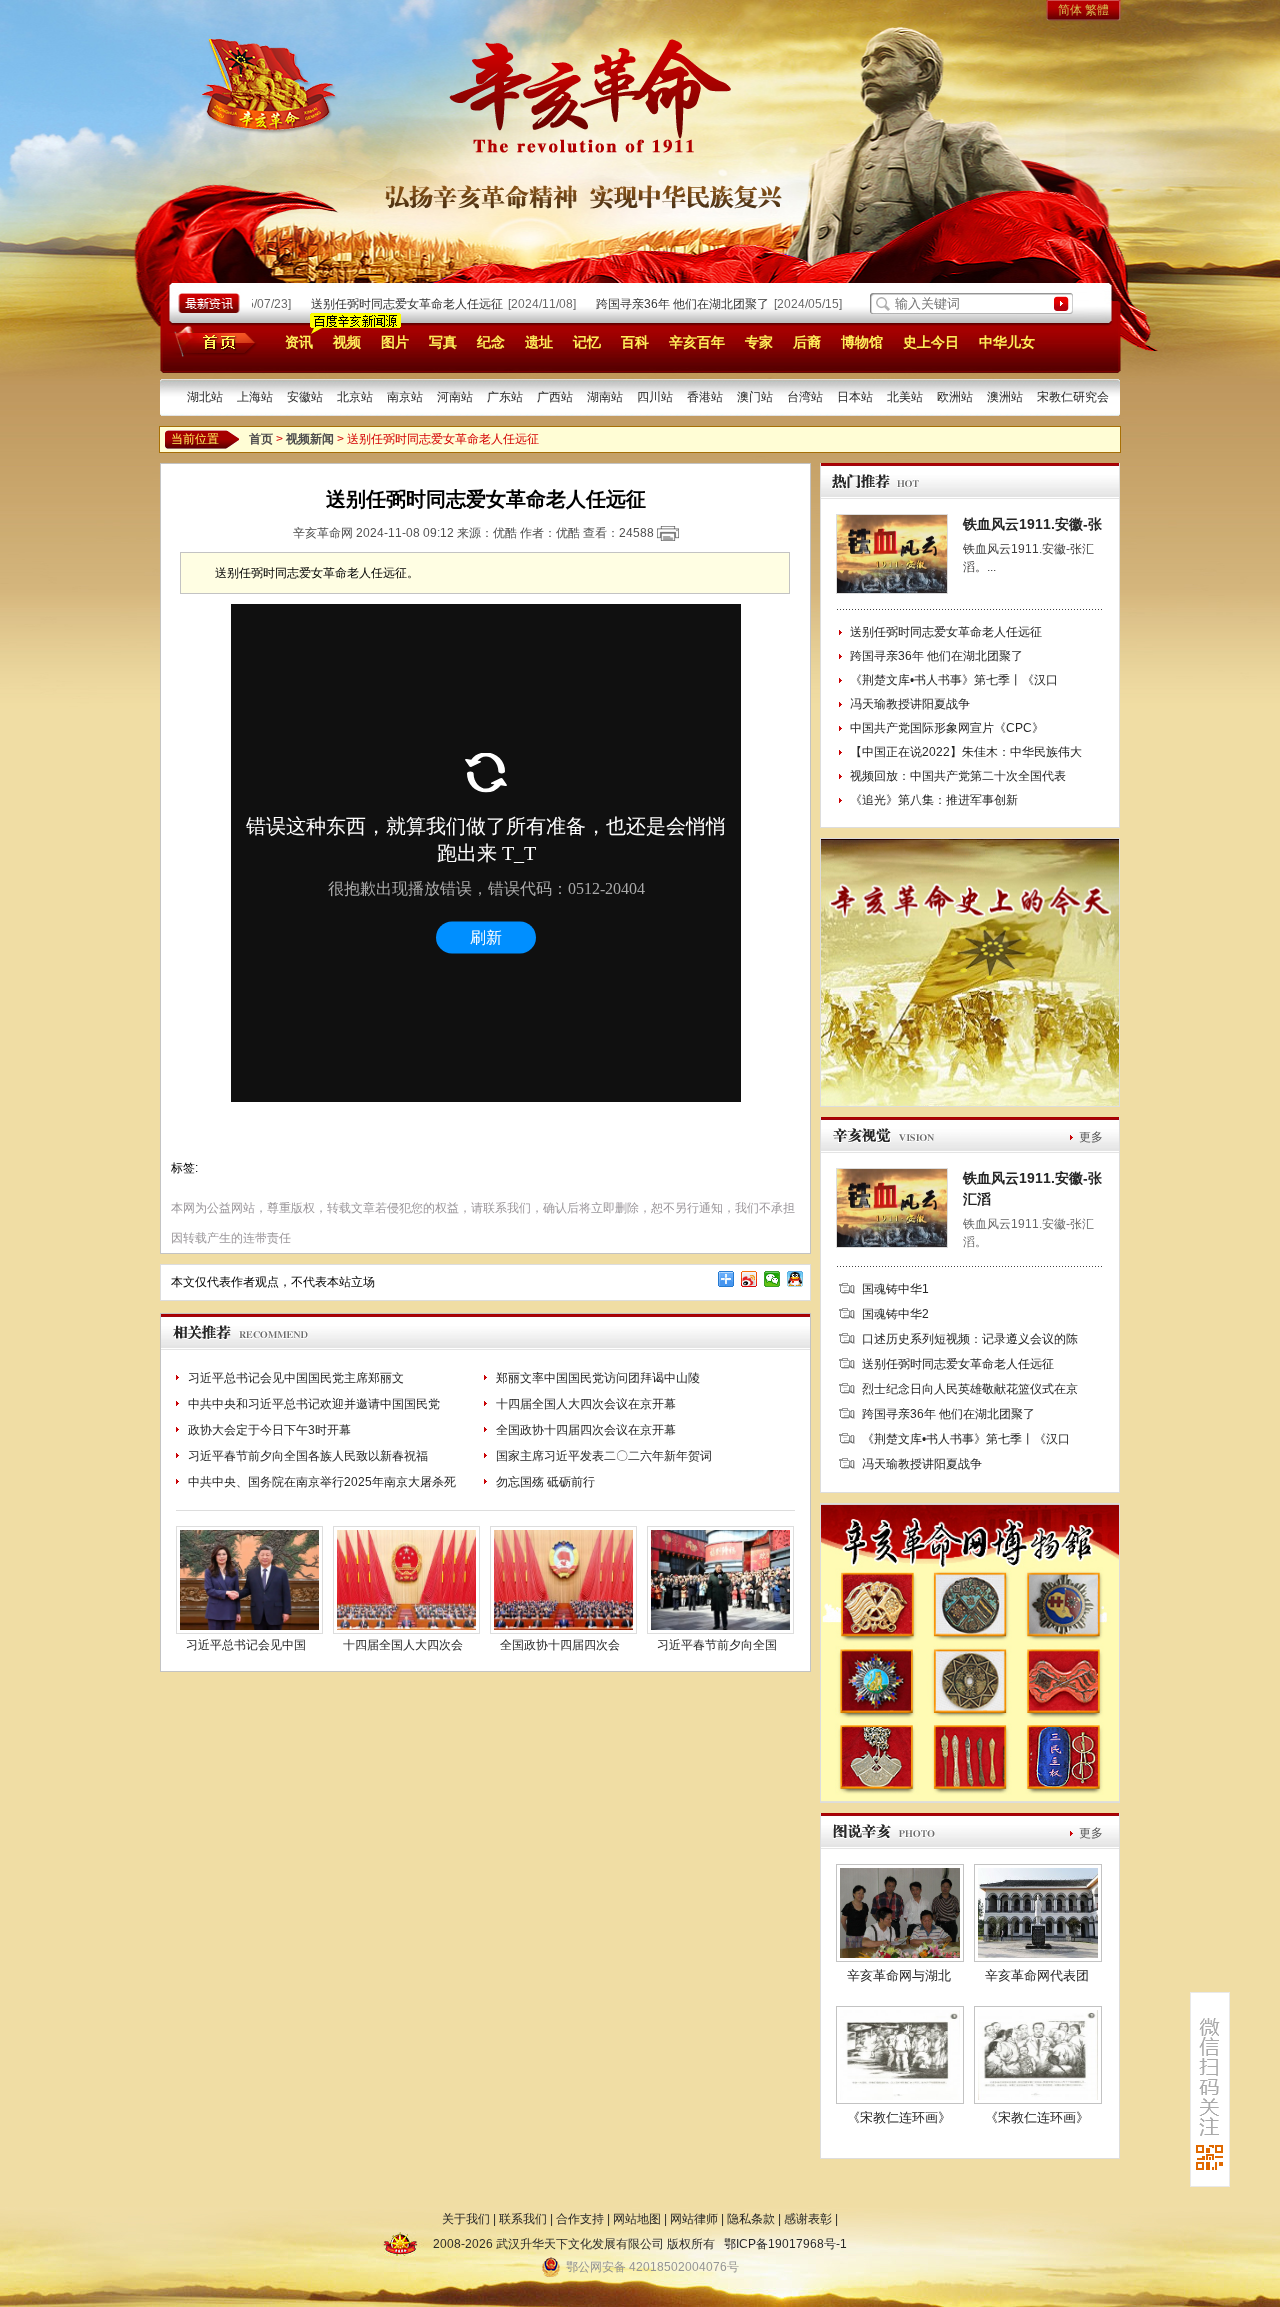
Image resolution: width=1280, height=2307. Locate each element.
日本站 (855, 397)
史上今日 (931, 342)
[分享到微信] (772, 1279)
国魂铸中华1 (895, 1289)
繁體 (1097, 10)
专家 (759, 342)
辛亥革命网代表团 (1037, 1975)
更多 (1091, 1137)
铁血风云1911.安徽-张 (1032, 524)
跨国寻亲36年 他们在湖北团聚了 (662, 304)
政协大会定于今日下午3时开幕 (269, 1430)
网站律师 (694, 2219)
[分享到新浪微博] (749, 1279)
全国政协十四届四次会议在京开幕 (586, 1430)
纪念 (491, 342)
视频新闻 (310, 439)
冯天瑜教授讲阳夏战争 (910, 704)
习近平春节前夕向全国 (717, 1645)
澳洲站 (1005, 397)
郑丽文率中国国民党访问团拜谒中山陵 (598, 1378)
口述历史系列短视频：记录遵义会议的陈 (970, 1339)
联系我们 (523, 2219)
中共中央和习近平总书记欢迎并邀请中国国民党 (314, 1404)
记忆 (587, 342)
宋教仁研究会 (1073, 397)
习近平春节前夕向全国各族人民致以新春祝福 (308, 1456)
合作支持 (580, 2219)
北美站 (905, 397)
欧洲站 (955, 397)
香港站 (705, 397)
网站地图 (637, 2219)
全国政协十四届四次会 (560, 1645)
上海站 (255, 397)
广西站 (555, 397)
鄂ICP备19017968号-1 (785, 2244)
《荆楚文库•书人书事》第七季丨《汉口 (954, 680)
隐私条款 (751, 2219)
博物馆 (862, 342)
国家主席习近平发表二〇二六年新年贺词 (604, 1456)
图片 (395, 342)
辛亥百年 (697, 342)
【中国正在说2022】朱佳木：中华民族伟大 (966, 752)
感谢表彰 (808, 2219)
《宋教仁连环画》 (899, 2117)
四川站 (655, 397)
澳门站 (755, 397)
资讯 (299, 342)
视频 (347, 342)
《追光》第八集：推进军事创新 (934, 800)
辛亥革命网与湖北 (899, 1975)
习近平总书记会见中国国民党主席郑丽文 (296, 1378)
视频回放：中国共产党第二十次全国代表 (958, 776)
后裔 (807, 342)
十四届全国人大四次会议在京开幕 (586, 1404)
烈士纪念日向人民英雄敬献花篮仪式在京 (970, 1389)
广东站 (505, 397)
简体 (1070, 10)
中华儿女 (1007, 342)
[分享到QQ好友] (795, 1279)
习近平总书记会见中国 (246, 1645)
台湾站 (805, 397)
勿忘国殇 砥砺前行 (545, 1482)
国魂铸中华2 (895, 1314)
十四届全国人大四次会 (403, 1645)
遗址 (539, 342)
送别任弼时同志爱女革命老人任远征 (387, 304)
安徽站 (305, 397)
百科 (635, 342)
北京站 (355, 397)
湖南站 (605, 397)
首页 (211, 341)
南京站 (405, 397)
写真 (443, 342)
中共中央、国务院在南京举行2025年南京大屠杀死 (322, 1482)
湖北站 (205, 397)
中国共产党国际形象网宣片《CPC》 (947, 728)
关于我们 (466, 2219)
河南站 (455, 397)
